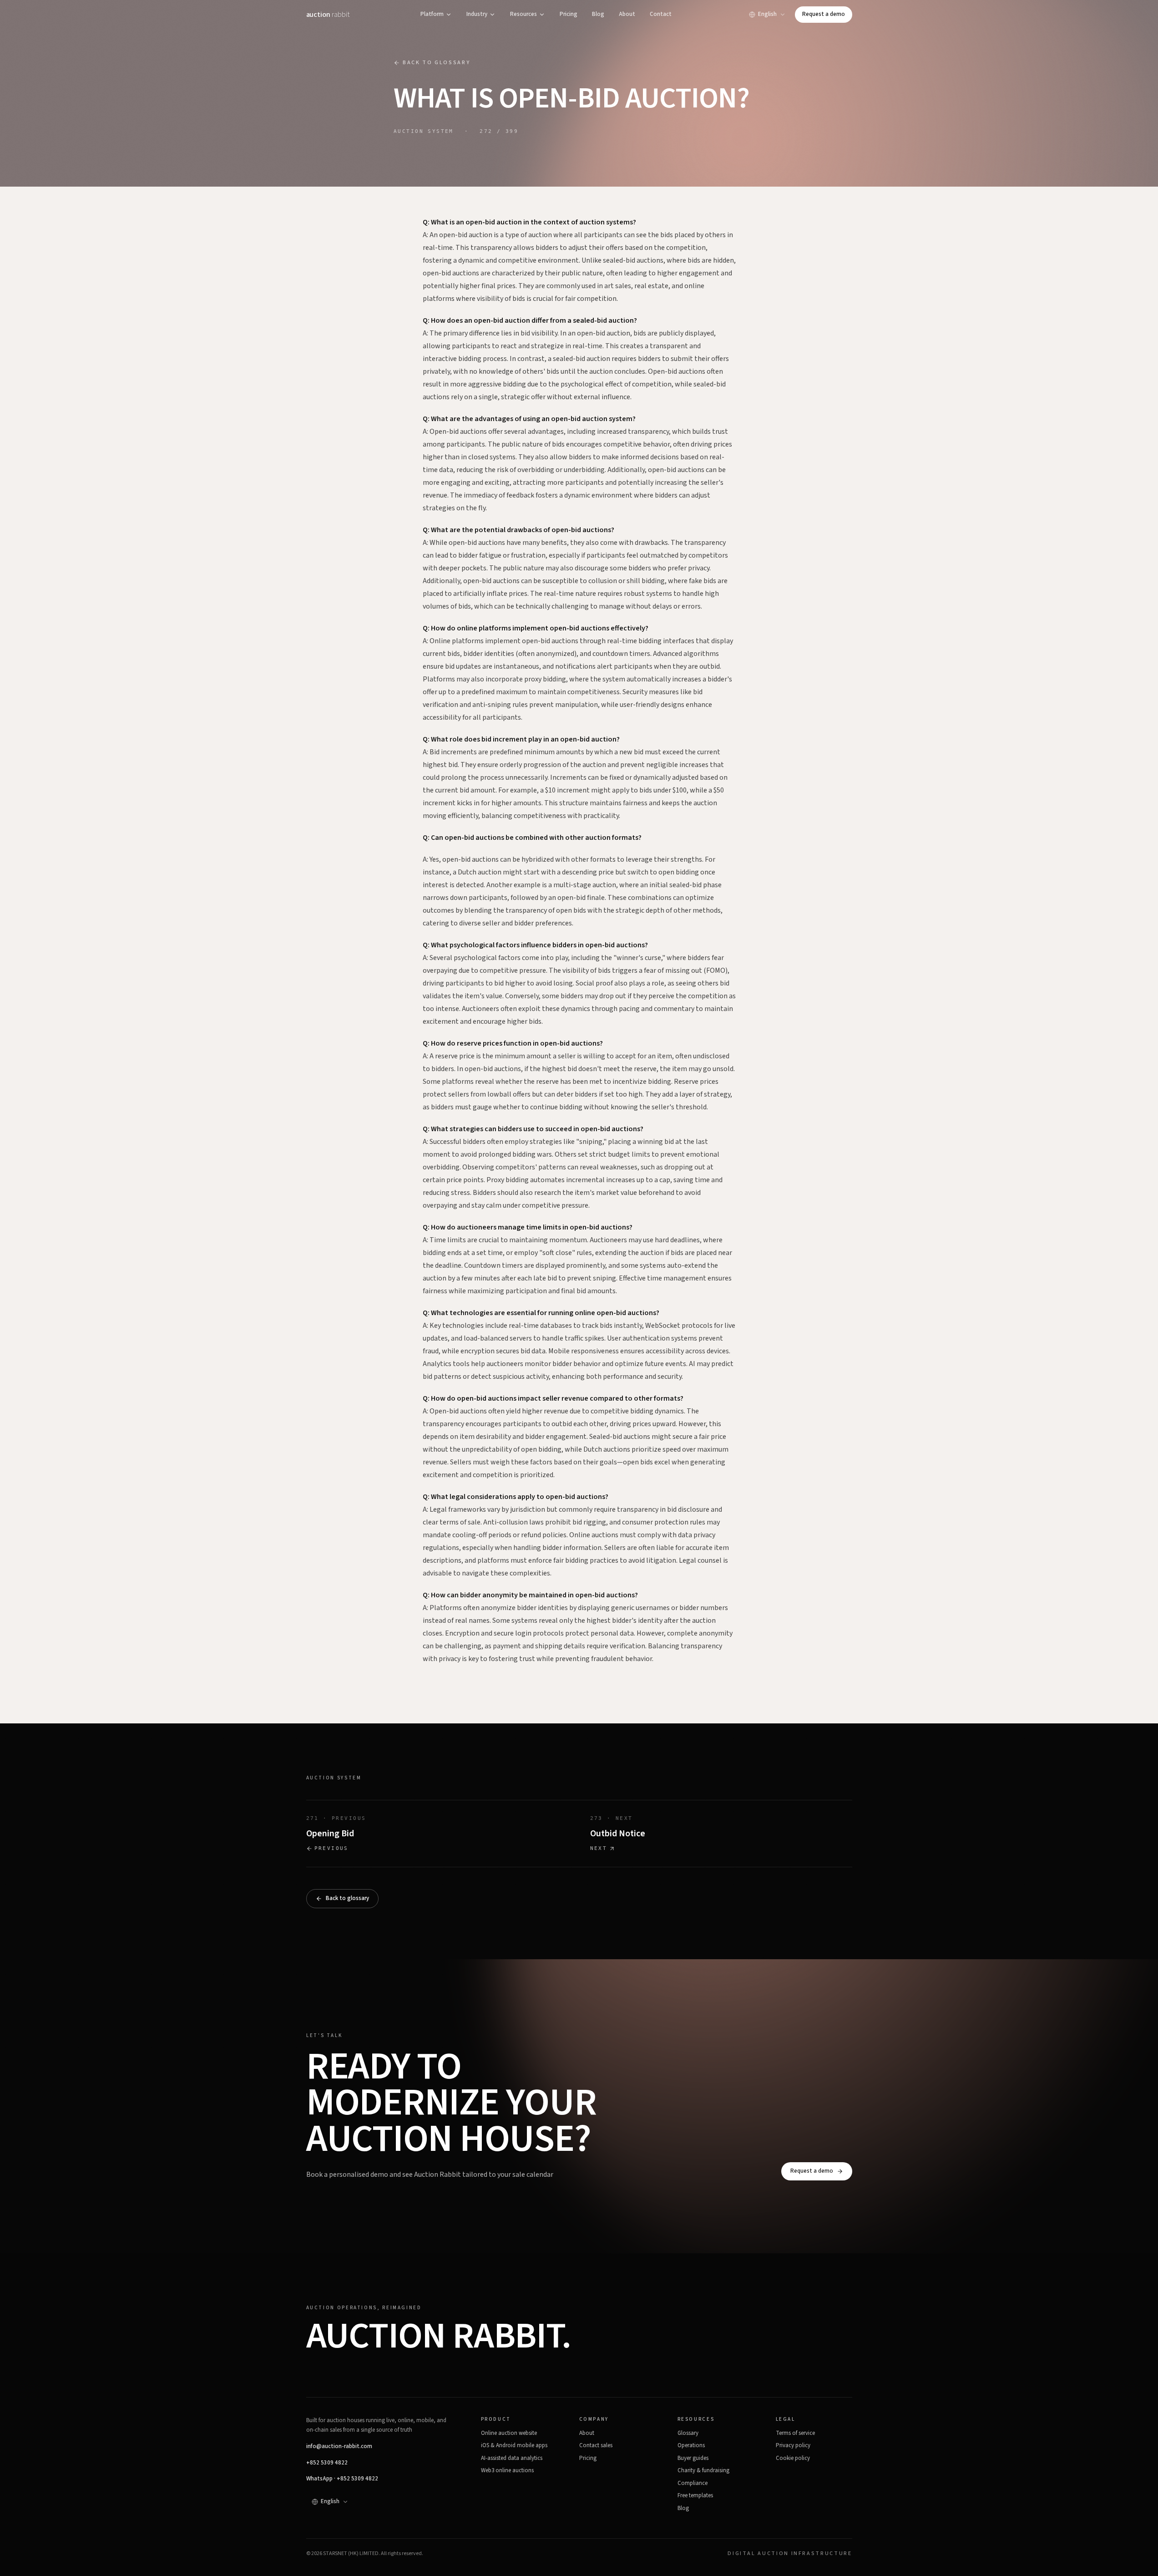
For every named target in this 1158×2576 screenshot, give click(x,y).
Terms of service (795, 2433)
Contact (661, 14)
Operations (691, 2445)
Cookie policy (793, 2458)
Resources (523, 14)
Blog (598, 14)
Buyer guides (693, 2458)
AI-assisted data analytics (512, 2458)
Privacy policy (793, 2445)
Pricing (569, 14)
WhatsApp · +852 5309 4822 (342, 2479)
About (627, 14)
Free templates (695, 2495)
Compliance (693, 2483)
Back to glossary (436, 63)
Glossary (688, 2433)
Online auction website (509, 2433)
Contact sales (596, 2445)
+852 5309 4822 (327, 2463)
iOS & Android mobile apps (514, 2445)
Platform (432, 14)
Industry (477, 14)
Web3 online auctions (507, 2470)
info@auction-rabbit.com (339, 2446)
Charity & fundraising (703, 2470)
